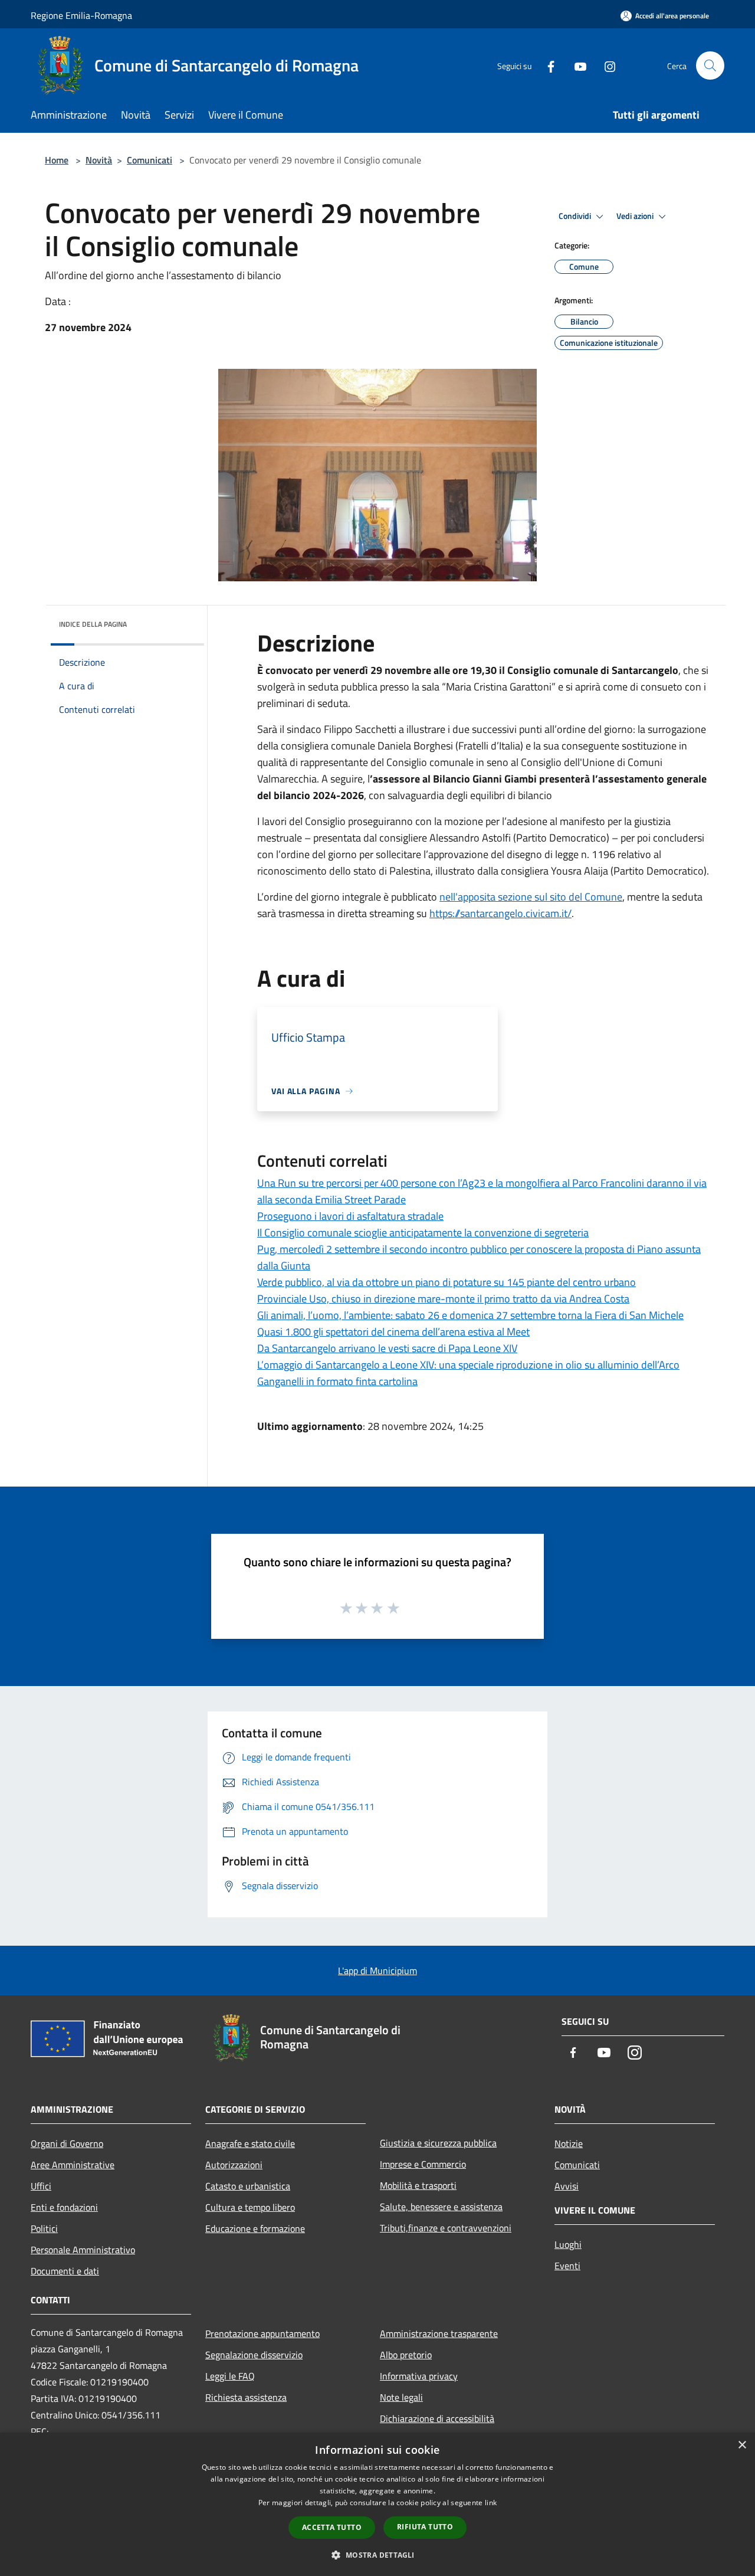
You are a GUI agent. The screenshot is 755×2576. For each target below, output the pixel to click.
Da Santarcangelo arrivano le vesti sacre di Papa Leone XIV (387, 1348)
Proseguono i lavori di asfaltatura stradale (350, 1216)
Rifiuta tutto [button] (425, 2527)
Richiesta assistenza (246, 2397)
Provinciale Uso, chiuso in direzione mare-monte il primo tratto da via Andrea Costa (443, 1299)
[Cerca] (710, 66)
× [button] (742, 2445)
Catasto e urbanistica (248, 2186)
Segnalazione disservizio (254, 2355)
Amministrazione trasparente (439, 2333)
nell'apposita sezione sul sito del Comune (531, 897)
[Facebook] (546, 65)
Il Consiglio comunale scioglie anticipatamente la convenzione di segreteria (423, 1233)
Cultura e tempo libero (250, 2207)
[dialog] (377, 2504)
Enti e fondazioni (64, 2207)
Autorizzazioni (234, 2165)
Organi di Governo (67, 2143)
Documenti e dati (65, 2271)
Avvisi (567, 2186)
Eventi (567, 2266)
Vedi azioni (636, 216)
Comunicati (150, 160)
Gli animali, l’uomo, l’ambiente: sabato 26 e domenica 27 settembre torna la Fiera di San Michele (470, 1315)
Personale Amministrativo (83, 2250)
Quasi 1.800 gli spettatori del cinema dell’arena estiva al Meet (393, 1332)
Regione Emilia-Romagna (81, 15)
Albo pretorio (406, 2355)
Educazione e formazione (255, 2228)
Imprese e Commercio (423, 2164)
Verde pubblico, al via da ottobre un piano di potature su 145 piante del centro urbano (447, 1282)
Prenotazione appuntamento (262, 2333)
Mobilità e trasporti (418, 2185)
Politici (44, 2228)
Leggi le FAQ (230, 2376)
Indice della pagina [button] (93, 624)
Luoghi (568, 2244)
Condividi (576, 216)
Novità (99, 160)
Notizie (569, 2143)
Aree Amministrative (73, 2165)
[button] (377, 2555)
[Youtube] (576, 65)
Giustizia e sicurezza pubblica (438, 2143)
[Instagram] (605, 65)
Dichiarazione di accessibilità (437, 2418)
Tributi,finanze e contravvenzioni (446, 2228)
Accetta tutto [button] (332, 2527)
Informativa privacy (419, 2376)
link (491, 2503)
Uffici (41, 2186)
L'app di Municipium (377, 1971)
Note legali (401, 2397)
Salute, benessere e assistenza (441, 2207)
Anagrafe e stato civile (250, 2143)
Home (57, 160)
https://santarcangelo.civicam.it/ (500, 913)
